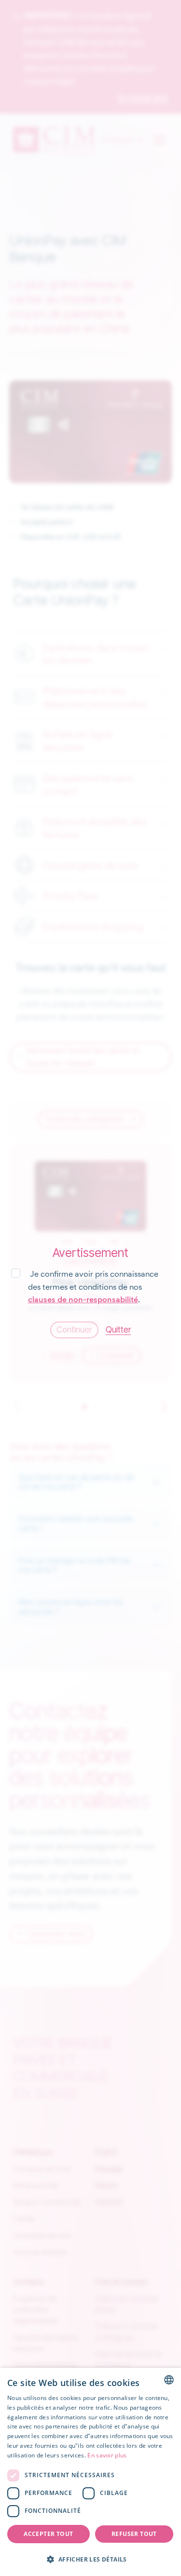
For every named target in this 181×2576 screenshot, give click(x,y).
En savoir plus (107, 2455)
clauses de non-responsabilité (83, 1300)
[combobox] (169, 2380)
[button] (90, 2559)
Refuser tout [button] (134, 2534)
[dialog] (90, 2472)
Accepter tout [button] (48, 2534)
